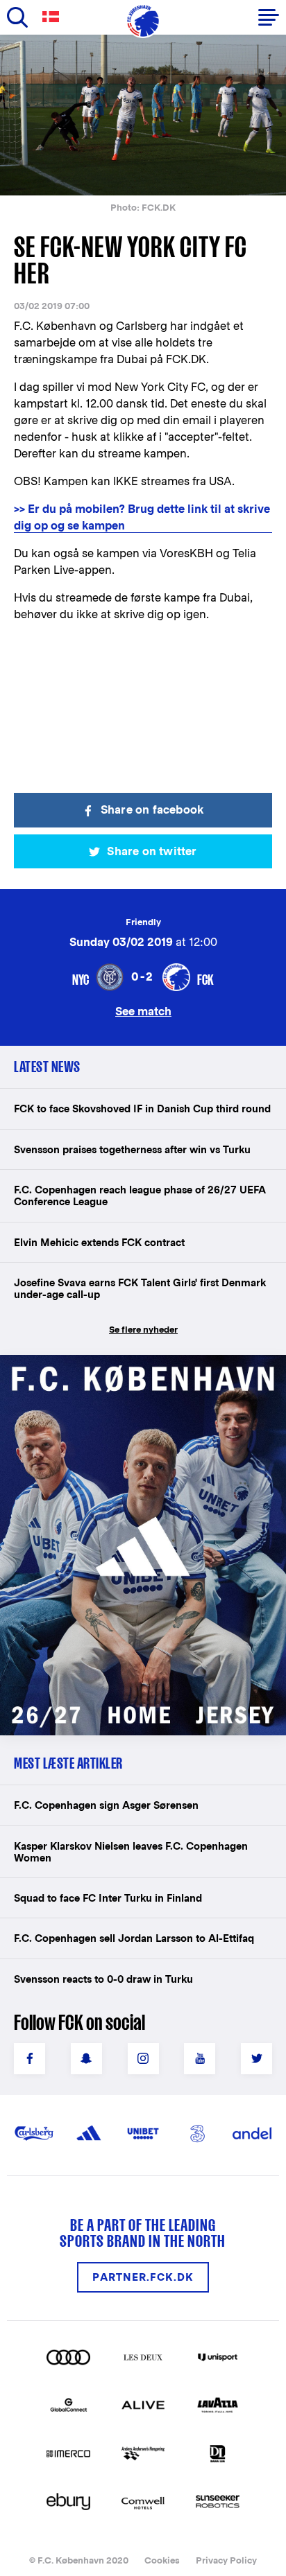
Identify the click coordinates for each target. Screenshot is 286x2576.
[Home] (143, 21)
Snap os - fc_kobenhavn (86, 2059)
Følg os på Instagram (143, 2059)
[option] (143, 115)
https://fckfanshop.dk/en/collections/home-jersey (132, 1370)
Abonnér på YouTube (200, 2059)
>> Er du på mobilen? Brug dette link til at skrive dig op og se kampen (142, 517)
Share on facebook (152, 810)
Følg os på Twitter (256, 2059)
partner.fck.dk (143, 2277)
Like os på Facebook (30, 2059)
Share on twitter (152, 851)
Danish (53, 17)
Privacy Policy (226, 2560)
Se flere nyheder (143, 1330)
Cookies (162, 2560)
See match (143, 1011)
